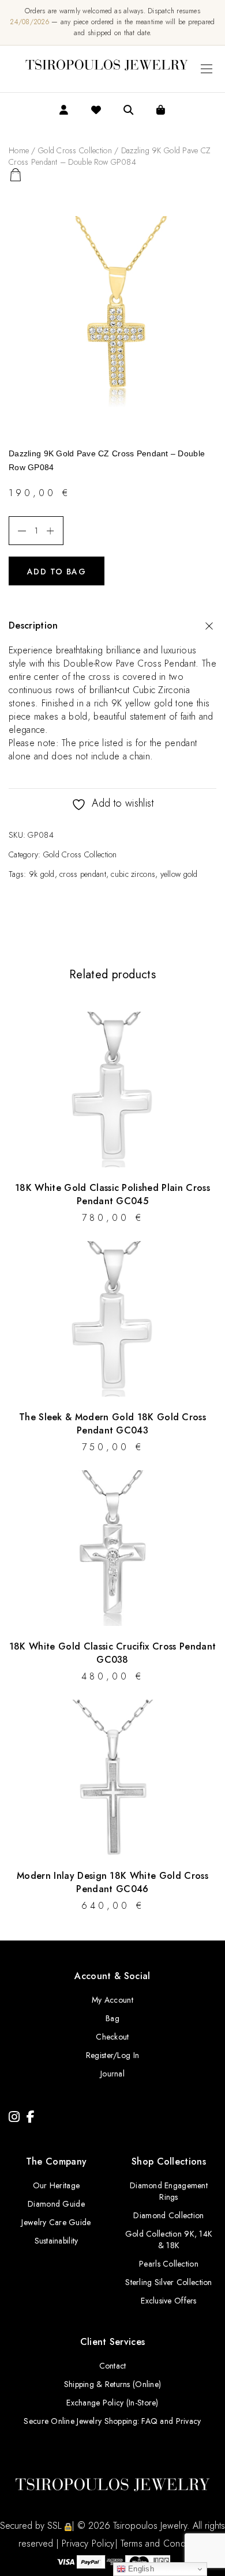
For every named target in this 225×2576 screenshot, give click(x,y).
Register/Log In (112, 2055)
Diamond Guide (56, 2204)
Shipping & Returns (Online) (113, 2384)
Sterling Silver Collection (168, 2282)
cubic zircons (133, 874)
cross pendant (83, 874)
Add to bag (57, 572)
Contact (113, 2366)
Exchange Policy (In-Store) (112, 2403)
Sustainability (57, 2241)
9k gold (42, 874)
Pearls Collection (169, 2264)
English (140, 2569)
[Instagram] (14, 2117)
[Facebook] (31, 2117)
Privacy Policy (88, 2543)
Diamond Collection (168, 2215)
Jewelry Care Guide (56, 2222)
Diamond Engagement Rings (169, 2191)
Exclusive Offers (168, 2301)
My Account (112, 2000)
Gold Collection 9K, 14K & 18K (169, 2240)
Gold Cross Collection (75, 150)
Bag (112, 2018)
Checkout (112, 2037)
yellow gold (179, 874)
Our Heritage (56, 2185)
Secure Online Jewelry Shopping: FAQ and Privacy (112, 2421)
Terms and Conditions (164, 2543)
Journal (112, 2074)
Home (19, 150)
